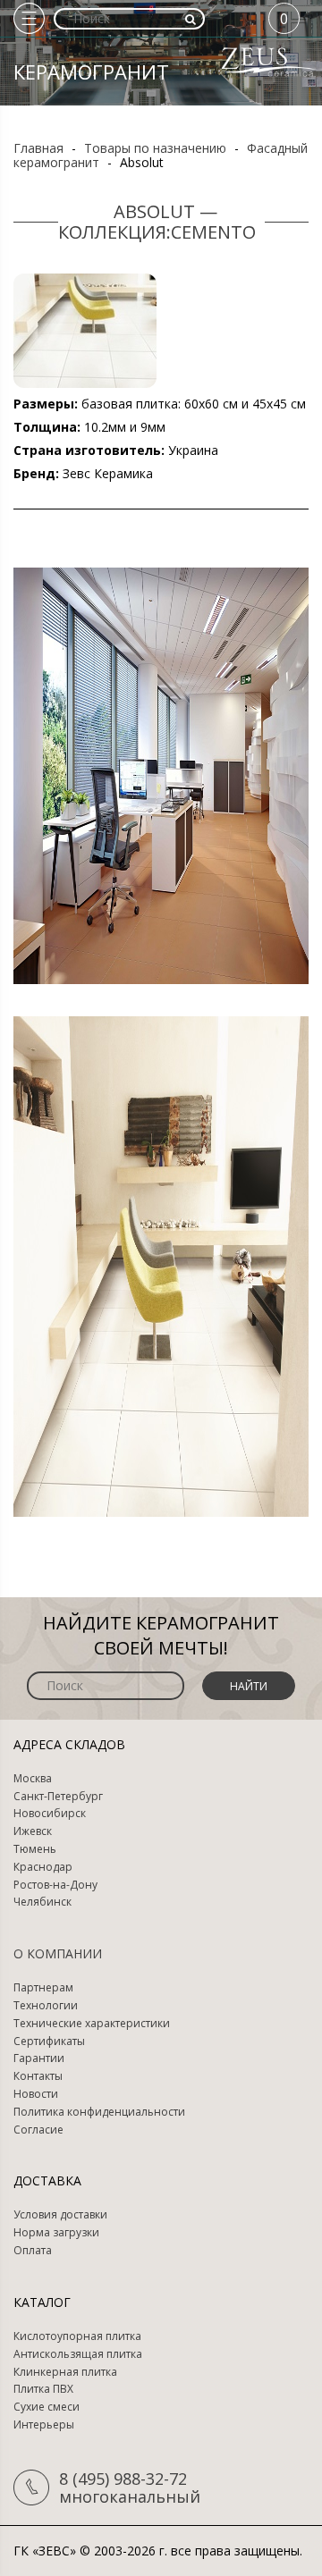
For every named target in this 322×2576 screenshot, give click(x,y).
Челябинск (42, 1902)
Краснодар (43, 1867)
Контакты (38, 2076)
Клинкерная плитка (65, 2372)
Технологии (46, 2006)
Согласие (38, 2130)
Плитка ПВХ (43, 2389)
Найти (249, 1686)
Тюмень (35, 1849)
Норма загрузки (56, 2233)
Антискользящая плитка (78, 2354)
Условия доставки (60, 2215)
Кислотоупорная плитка (77, 2336)
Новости (36, 2094)
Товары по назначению (155, 148)
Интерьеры (44, 2425)
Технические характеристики (92, 2024)
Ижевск (33, 1831)
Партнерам (43, 1988)
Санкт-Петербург (58, 1797)
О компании (58, 1953)
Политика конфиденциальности (99, 2112)
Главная (38, 148)
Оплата (33, 2251)
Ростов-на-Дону (55, 1885)
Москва (33, 1779)
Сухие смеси (47, 2407)
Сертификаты (49, 2041)
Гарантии (39, 2058)
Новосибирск (50, 1814)
